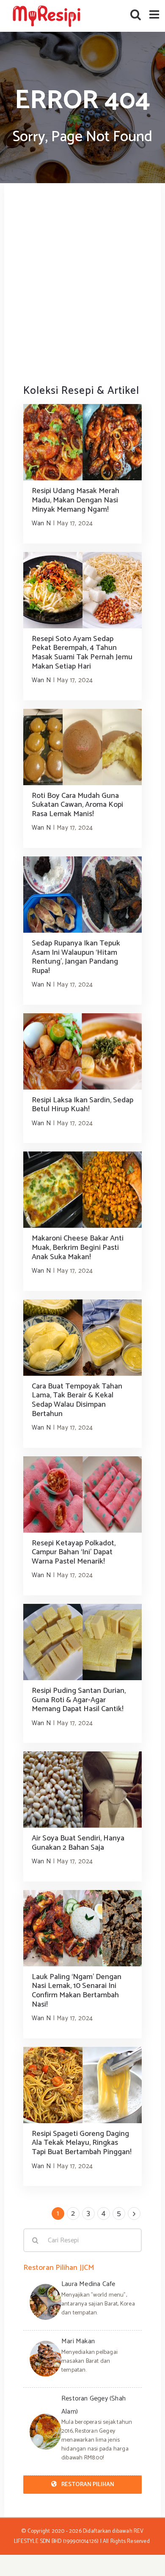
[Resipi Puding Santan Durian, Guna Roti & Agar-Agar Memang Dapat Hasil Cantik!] (82, 1642)
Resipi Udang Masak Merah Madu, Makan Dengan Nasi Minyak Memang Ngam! (76, 500)
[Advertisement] (82, 283)
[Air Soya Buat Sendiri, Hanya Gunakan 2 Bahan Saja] (82, 1790)
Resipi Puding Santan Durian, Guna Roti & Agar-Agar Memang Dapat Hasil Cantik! (79, 1700)
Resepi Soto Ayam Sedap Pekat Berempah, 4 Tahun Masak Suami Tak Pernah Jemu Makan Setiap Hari (82, 653)
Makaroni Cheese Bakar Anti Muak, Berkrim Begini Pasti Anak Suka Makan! (78, 1248)
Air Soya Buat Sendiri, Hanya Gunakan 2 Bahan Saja (78, 1843)
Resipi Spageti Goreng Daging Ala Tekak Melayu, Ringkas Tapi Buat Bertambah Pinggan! (82, 2143)
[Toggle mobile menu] (155, 14)
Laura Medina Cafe (88, 2284)
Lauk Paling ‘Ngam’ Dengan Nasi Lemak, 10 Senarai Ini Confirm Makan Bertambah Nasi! (77, 1991)
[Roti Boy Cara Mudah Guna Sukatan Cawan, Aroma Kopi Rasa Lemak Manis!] (82, 747)
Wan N (41, 523)
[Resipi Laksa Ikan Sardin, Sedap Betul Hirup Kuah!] (82, 1051)
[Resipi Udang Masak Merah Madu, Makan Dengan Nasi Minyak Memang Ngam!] (82, 442)
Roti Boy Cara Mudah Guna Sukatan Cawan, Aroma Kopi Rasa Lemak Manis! (77, 805)
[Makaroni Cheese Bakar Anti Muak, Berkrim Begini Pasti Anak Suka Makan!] (82, 1190)
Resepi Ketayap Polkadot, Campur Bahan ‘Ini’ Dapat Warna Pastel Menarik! (74, 1552)
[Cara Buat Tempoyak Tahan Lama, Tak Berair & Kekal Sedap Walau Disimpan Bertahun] (82, 1338)
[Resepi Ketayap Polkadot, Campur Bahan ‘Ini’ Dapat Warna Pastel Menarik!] (82, 1494)
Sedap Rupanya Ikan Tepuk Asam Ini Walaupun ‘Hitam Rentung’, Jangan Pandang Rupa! (76, 957)
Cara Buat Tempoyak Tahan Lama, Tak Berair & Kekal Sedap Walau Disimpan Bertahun (77, 1400)
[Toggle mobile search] (136, 14)
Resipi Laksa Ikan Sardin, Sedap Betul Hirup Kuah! (82, 1105)
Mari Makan (78, 2341)
